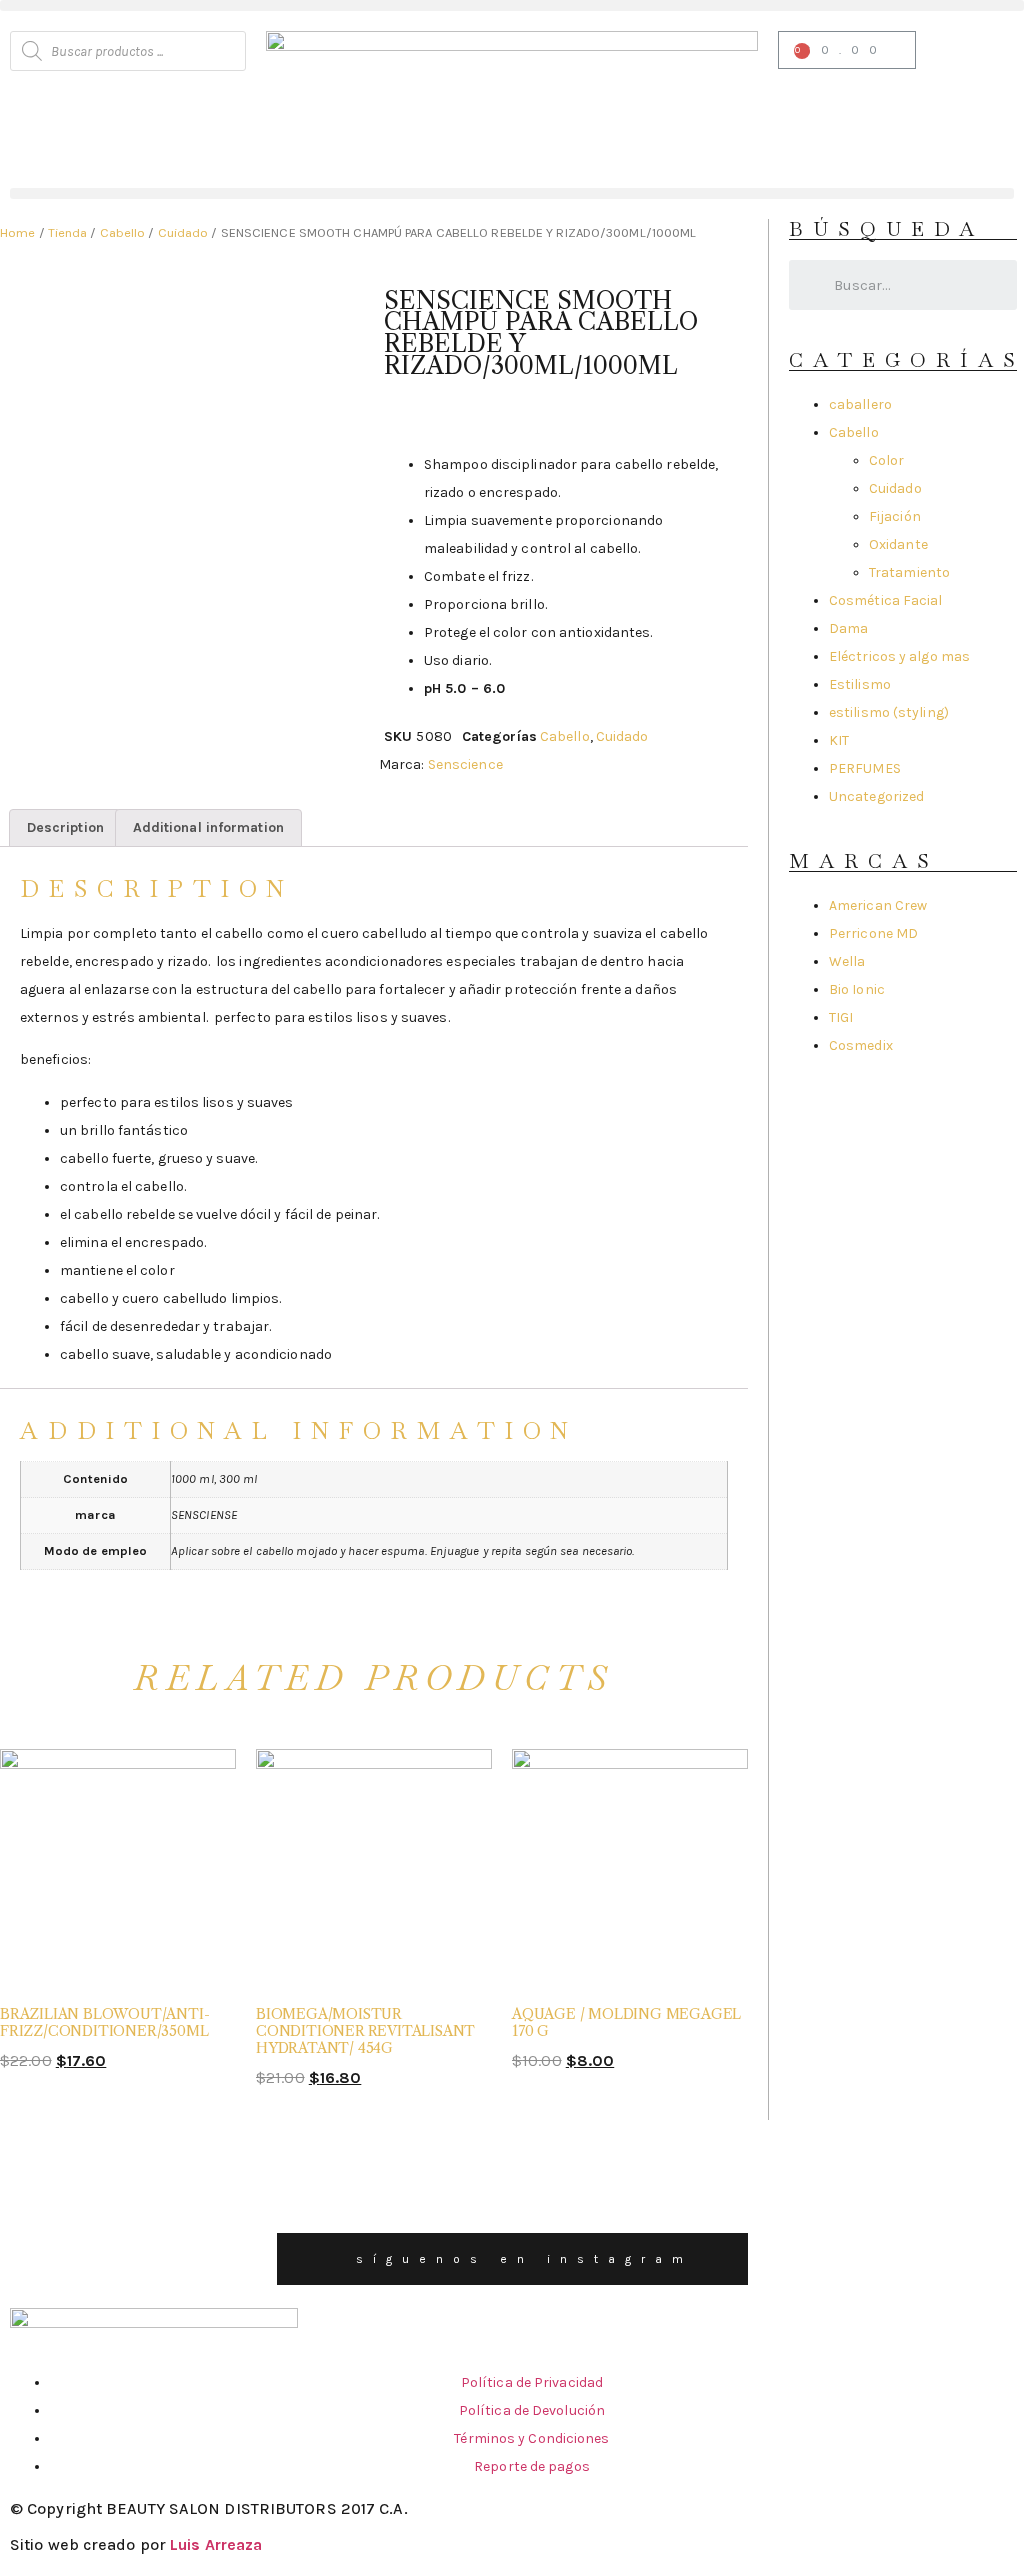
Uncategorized (876, 796)
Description (65, 827)
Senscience (465, 764)
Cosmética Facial (886, 600)
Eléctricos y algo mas (899, 656)
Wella (847, 961)
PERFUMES (865, 768)
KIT (839, 740)
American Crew (878, 905)
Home (17, 232)
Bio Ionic (857, 989)
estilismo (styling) (889, 712)
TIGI (841, 1017)
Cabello (123, 232)
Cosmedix (861, 1045)
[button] (512, 5)
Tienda (68, 232)
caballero (860, 404)
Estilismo (860, 684)
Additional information (208, 827)
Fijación (895, 516)
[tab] (65, 828)
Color (887, 460)
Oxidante (898, 544)
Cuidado (183, 232)
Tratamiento (909, 572)
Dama (848, 628)
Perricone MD (873, 933)
